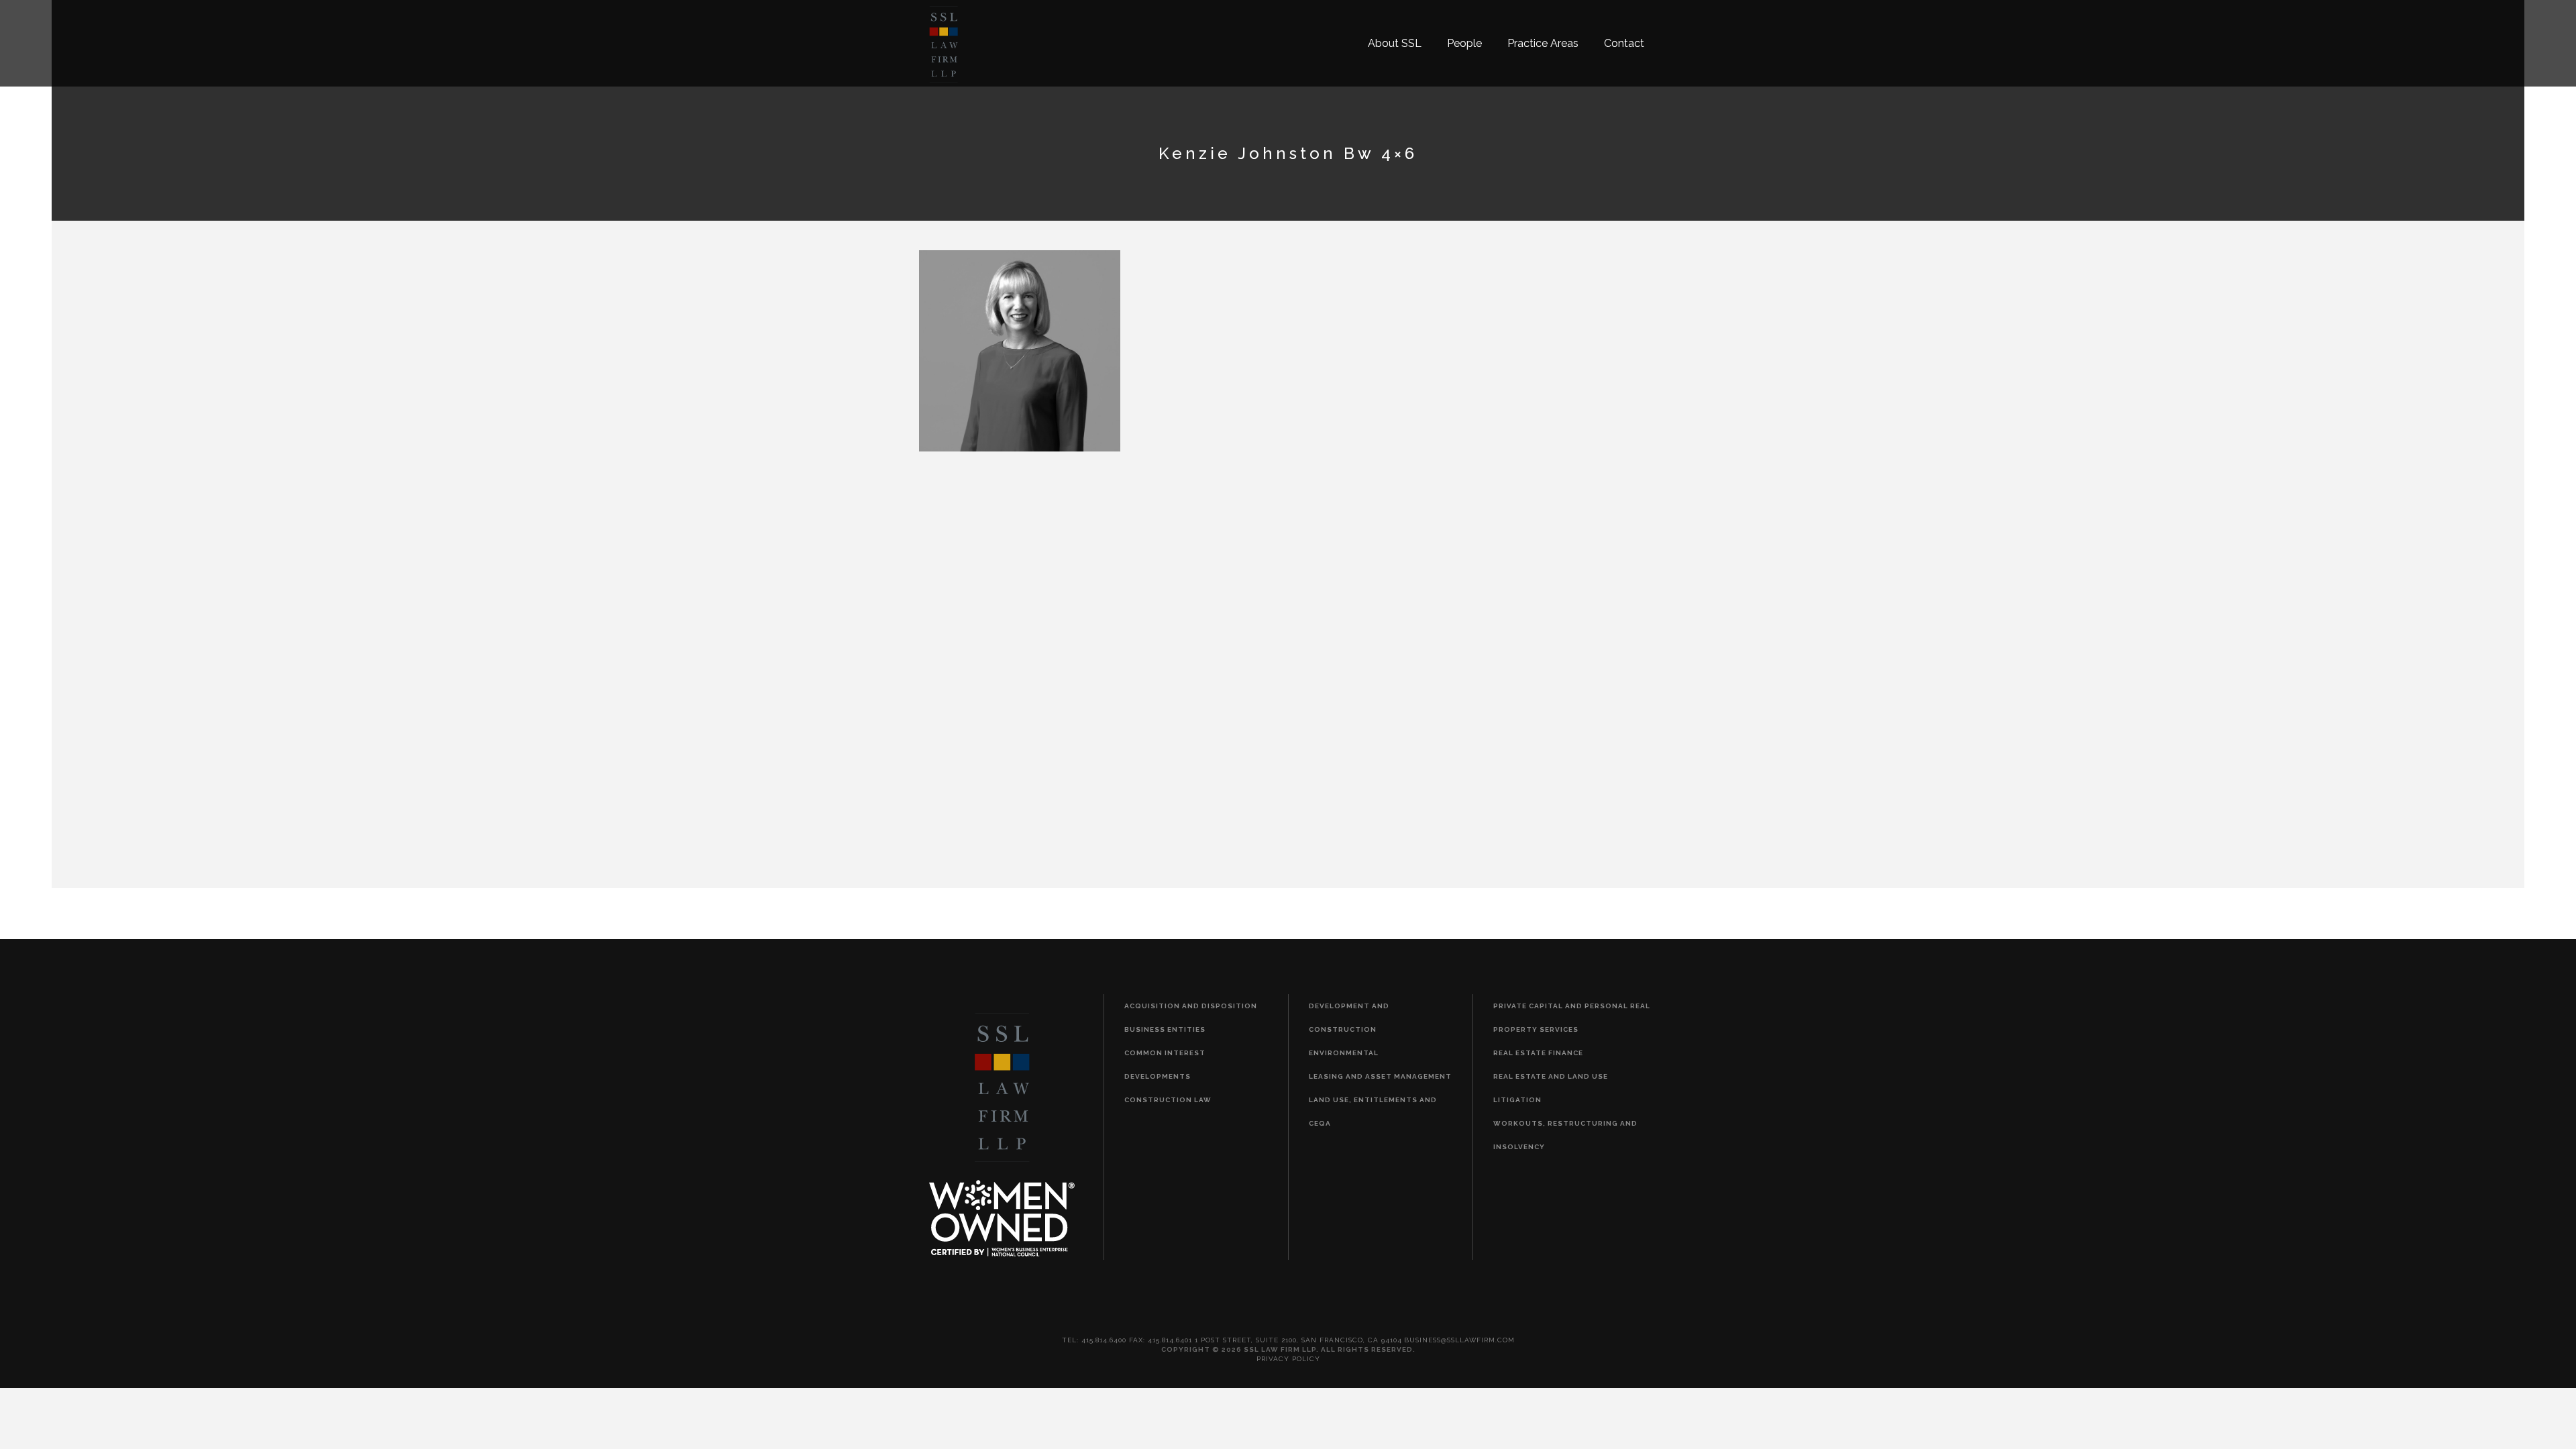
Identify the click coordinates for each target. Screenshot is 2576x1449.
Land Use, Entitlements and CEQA (1373, 1112)
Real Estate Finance (1538, 1053)
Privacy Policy (1288, 1359)
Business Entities (1165, 1029)
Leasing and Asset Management (1380, 1076)
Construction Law (1168, 1100)
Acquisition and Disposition (1191, 1006)
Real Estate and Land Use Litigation (1551, 1088)
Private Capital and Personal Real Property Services (1572, 1018)
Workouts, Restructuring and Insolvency (1565, 1135)
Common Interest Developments (1165, 1065)
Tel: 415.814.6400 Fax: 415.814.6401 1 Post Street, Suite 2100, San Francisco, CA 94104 (1232, 1340)
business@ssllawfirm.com (1459, 1340)
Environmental (1344, 1053)
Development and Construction (1349, 1018)
